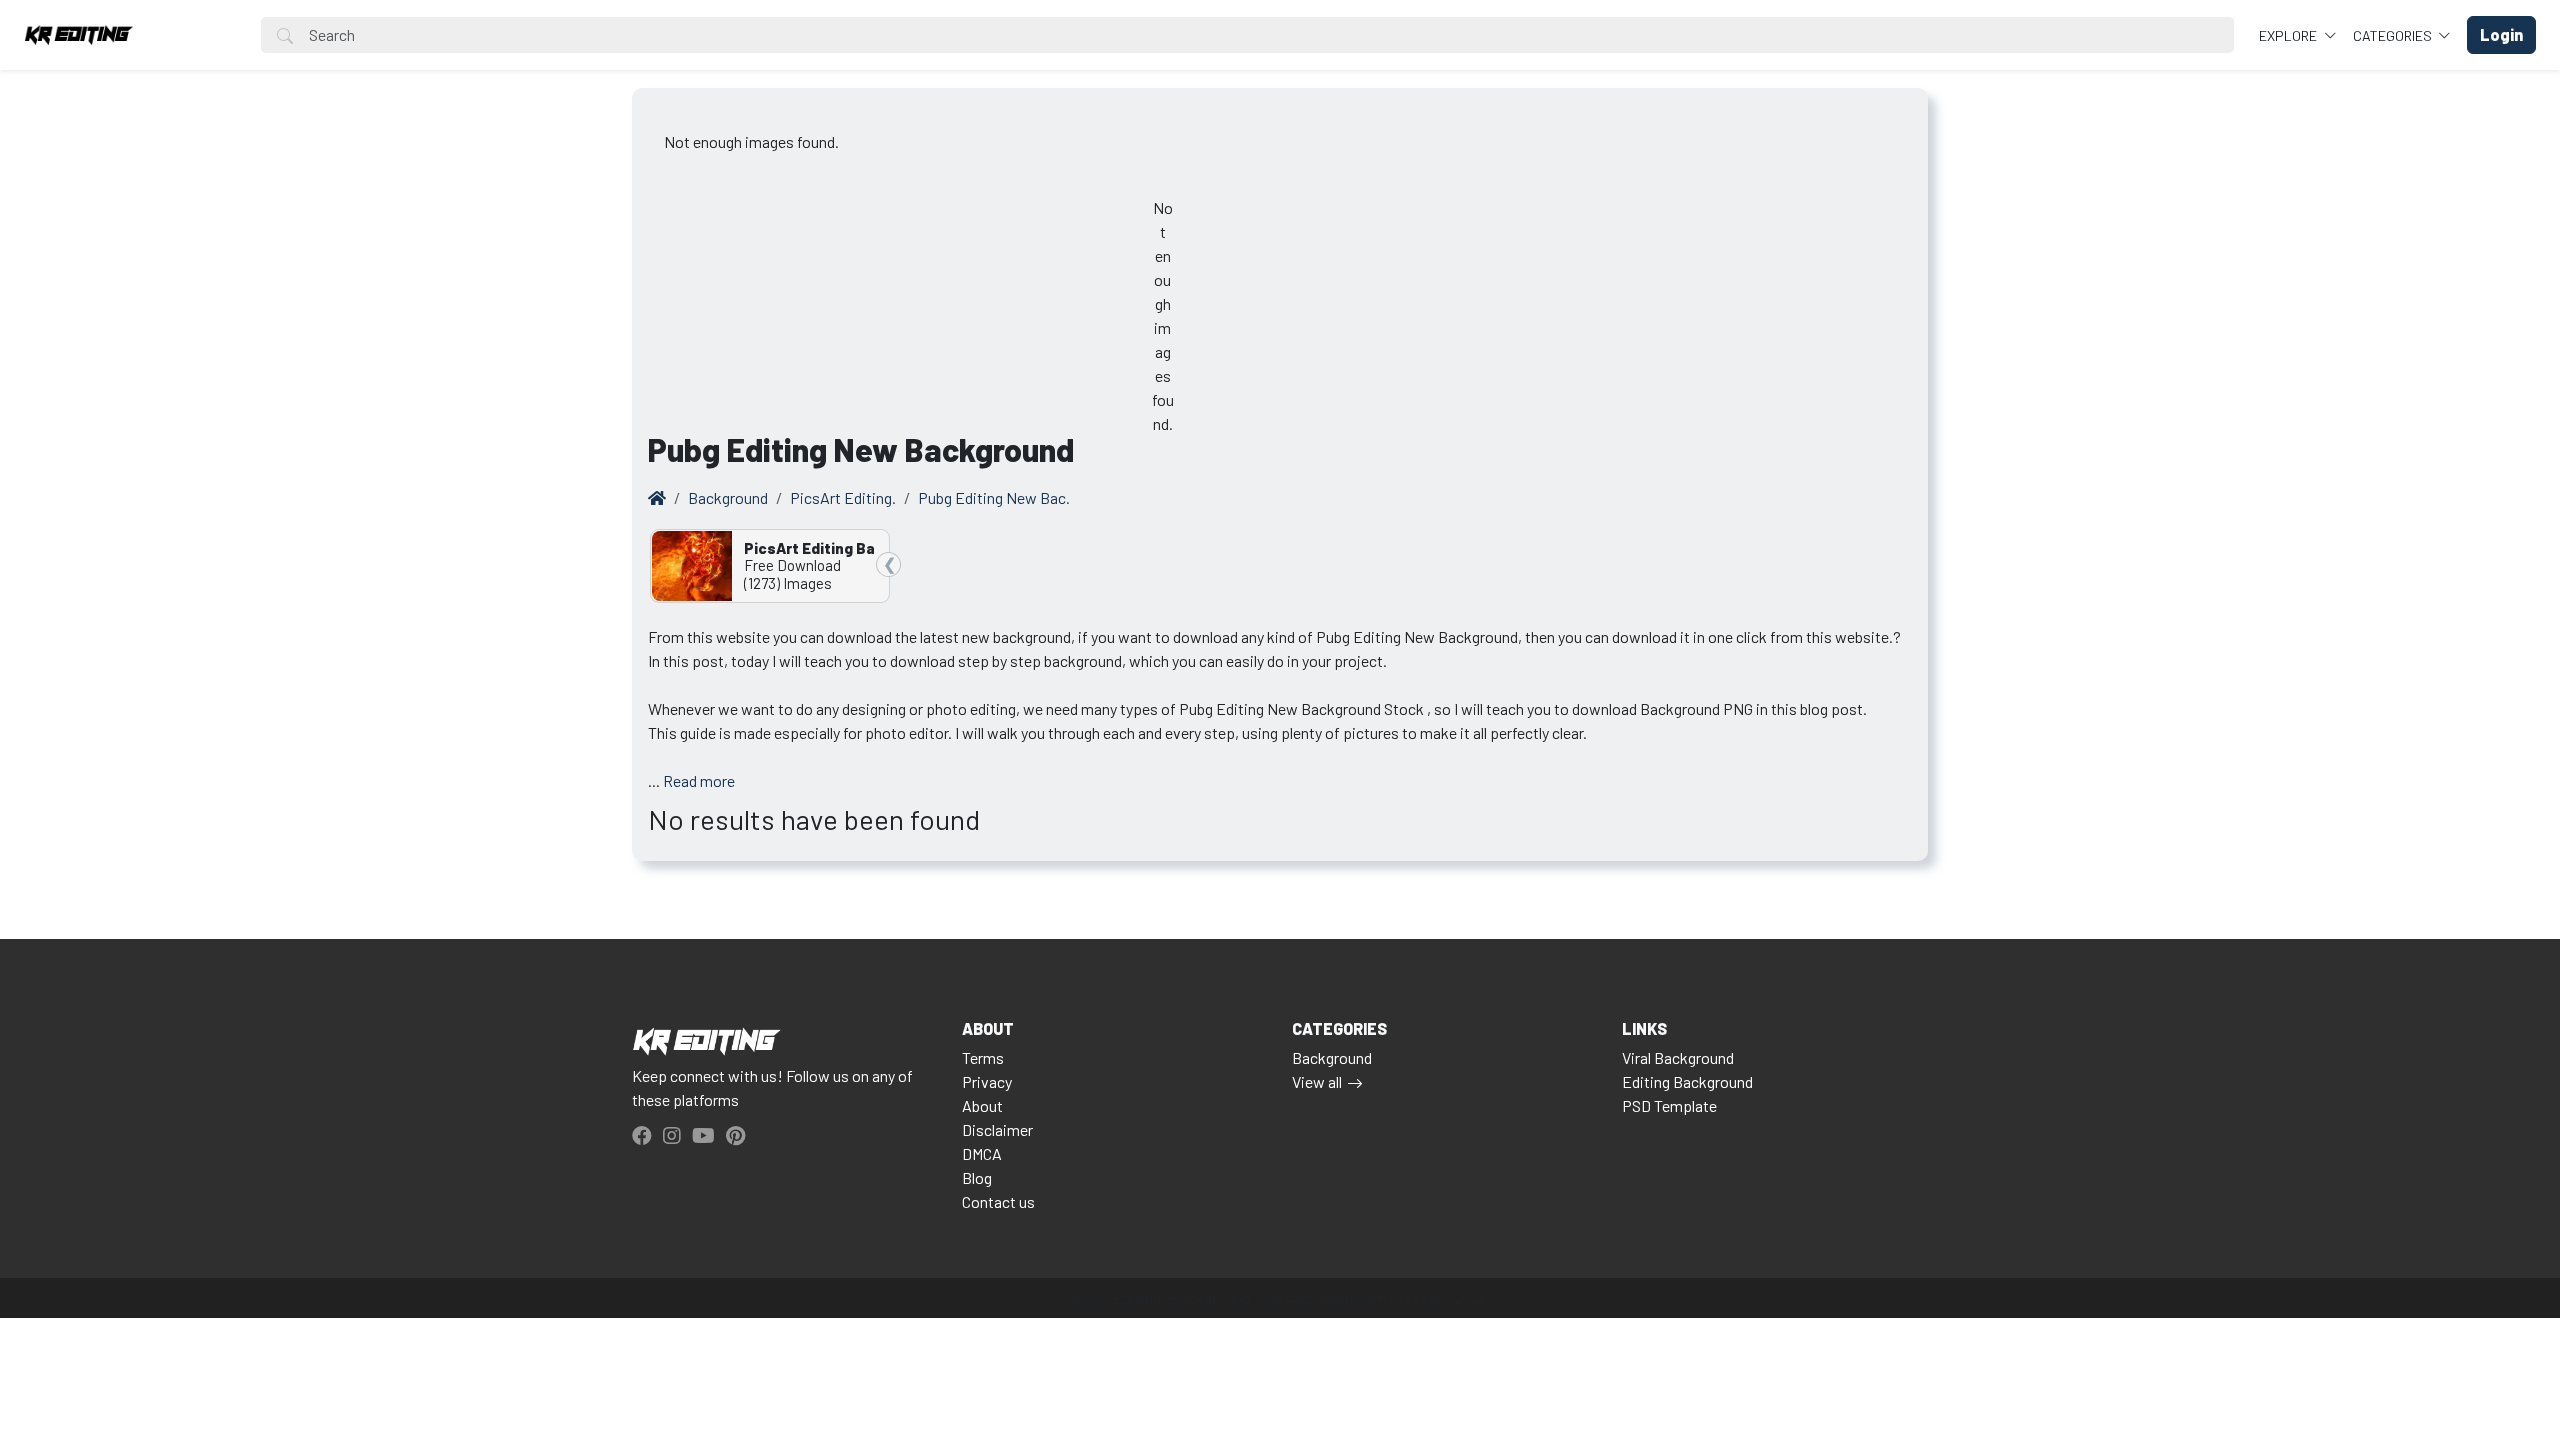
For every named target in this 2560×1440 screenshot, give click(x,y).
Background (728, 497)
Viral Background (1678, 1057)
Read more (699, 780)
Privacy (987, 1081)
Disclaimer (997, 1129)
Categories (2394, 35)
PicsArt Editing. (843, 497)
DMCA (982, 1153)
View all (1317, 1081)
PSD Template (1669, 1105)
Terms (983, 1057)
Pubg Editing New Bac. (994, 497)
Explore (2289, 35)
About (982, 1105)
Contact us (998, 1201)
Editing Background (1687, 1081)
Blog (977, 1177)
